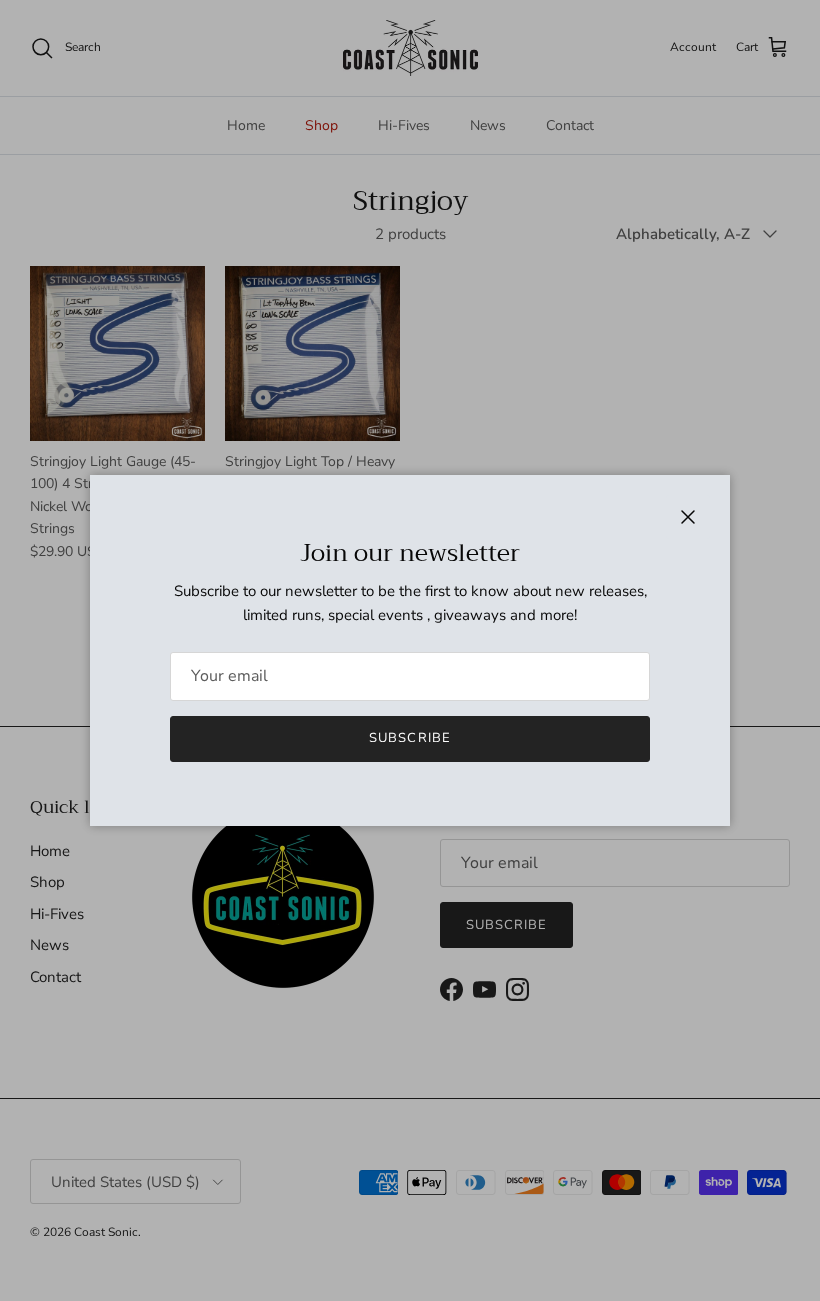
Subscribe (409, 738)
